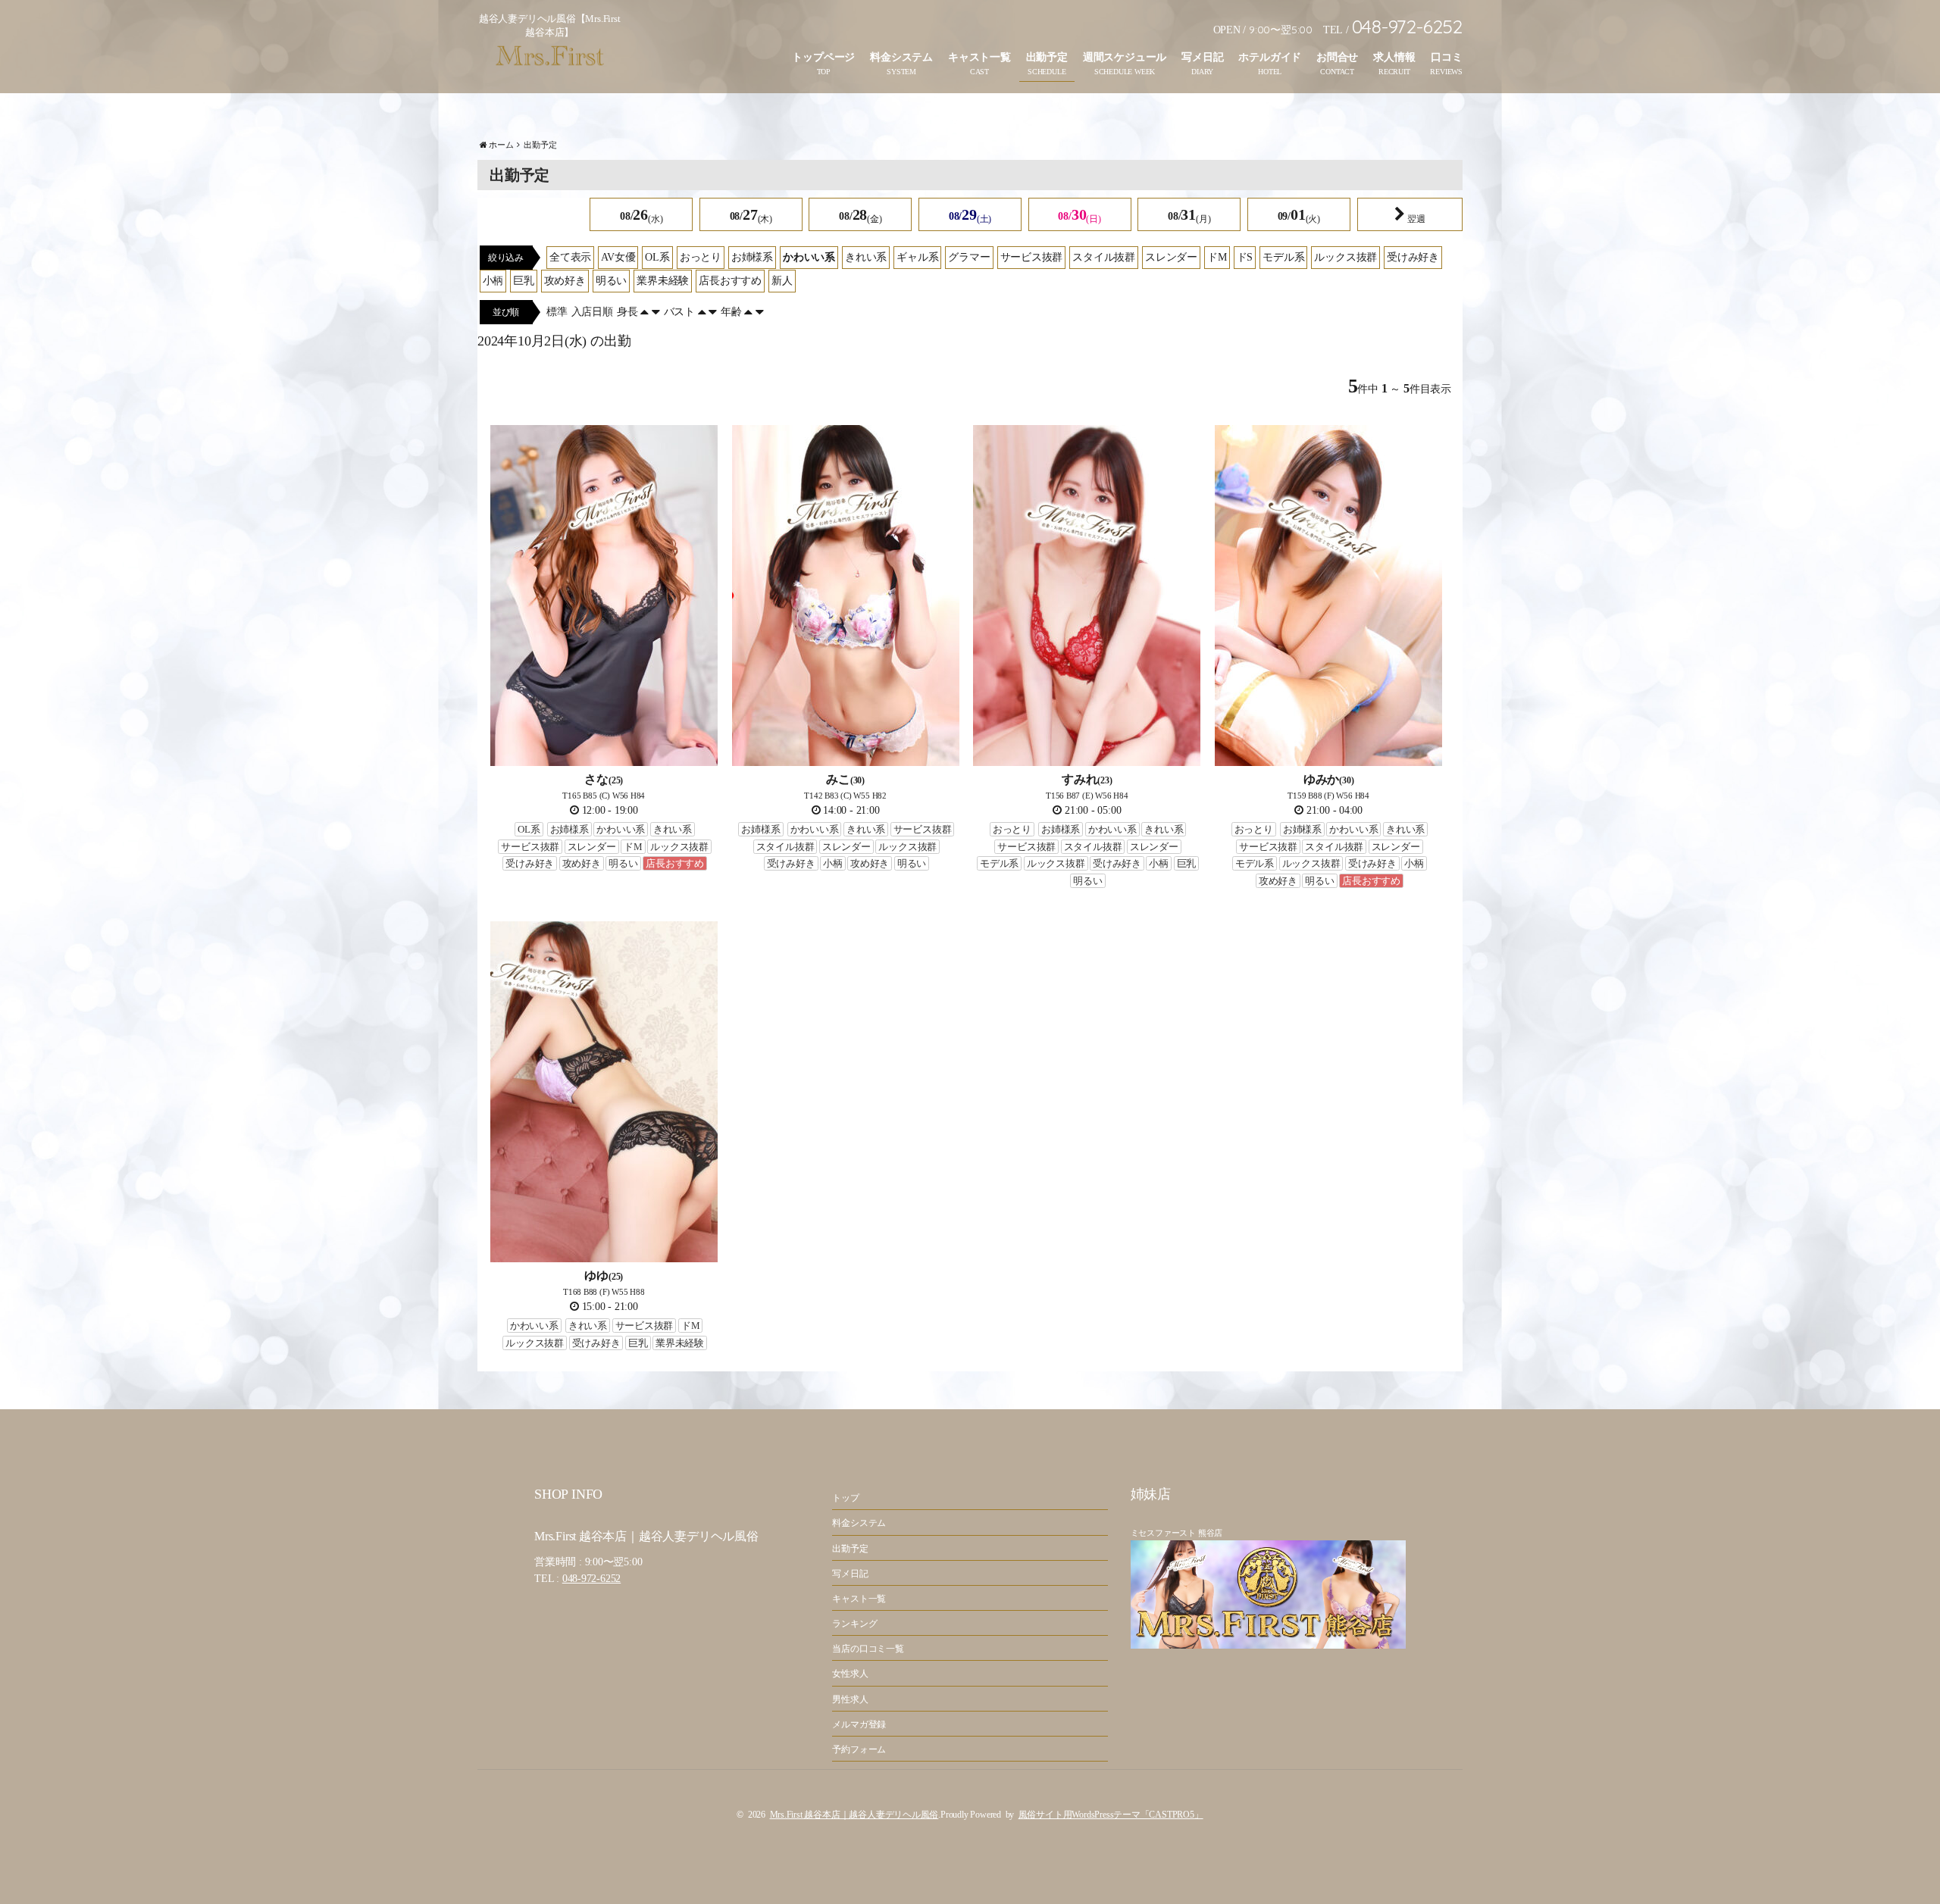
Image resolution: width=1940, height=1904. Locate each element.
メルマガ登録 (859, 1724)
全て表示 (570, 257)
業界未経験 (663, 281)
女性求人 (850, 1674)
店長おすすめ (730, 281)
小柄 (493, 281)
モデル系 (1283, 257)
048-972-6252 (591, 1579)
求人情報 (1394, 57)
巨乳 (524, 281)
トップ (845, 1498)
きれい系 (866, 257)
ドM (1217, 257)
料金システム (901, 57)
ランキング (854, 1624)
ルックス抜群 (1345, 257)
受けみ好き (1413, 257)
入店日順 (592, 312)
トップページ (823, 57)
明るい (611, 281)
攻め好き (565, 281)
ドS (1245, 257)
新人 (782, 281)
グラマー (969, 257)
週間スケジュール (1125, 57)
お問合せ (1337, 57)
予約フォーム (859, 1749)
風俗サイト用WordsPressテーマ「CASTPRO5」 (1111, 1815)
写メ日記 (1202, 57)
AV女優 (618, 257)
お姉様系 (752, 257)
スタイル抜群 (1104, 257)
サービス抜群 (1032, 257)
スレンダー (1171, 257)
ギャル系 (917, 257)
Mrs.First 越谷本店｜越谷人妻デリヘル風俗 (854, 1815)
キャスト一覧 (979, 57)
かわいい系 (809, 257)
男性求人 (850, 1699)
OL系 (657, 257)
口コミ (1446, 57)
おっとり (701, 257)
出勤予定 (1047, 57)
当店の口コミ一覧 (868, 1649)
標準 (557, 312)
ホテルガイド (1270, 57)
